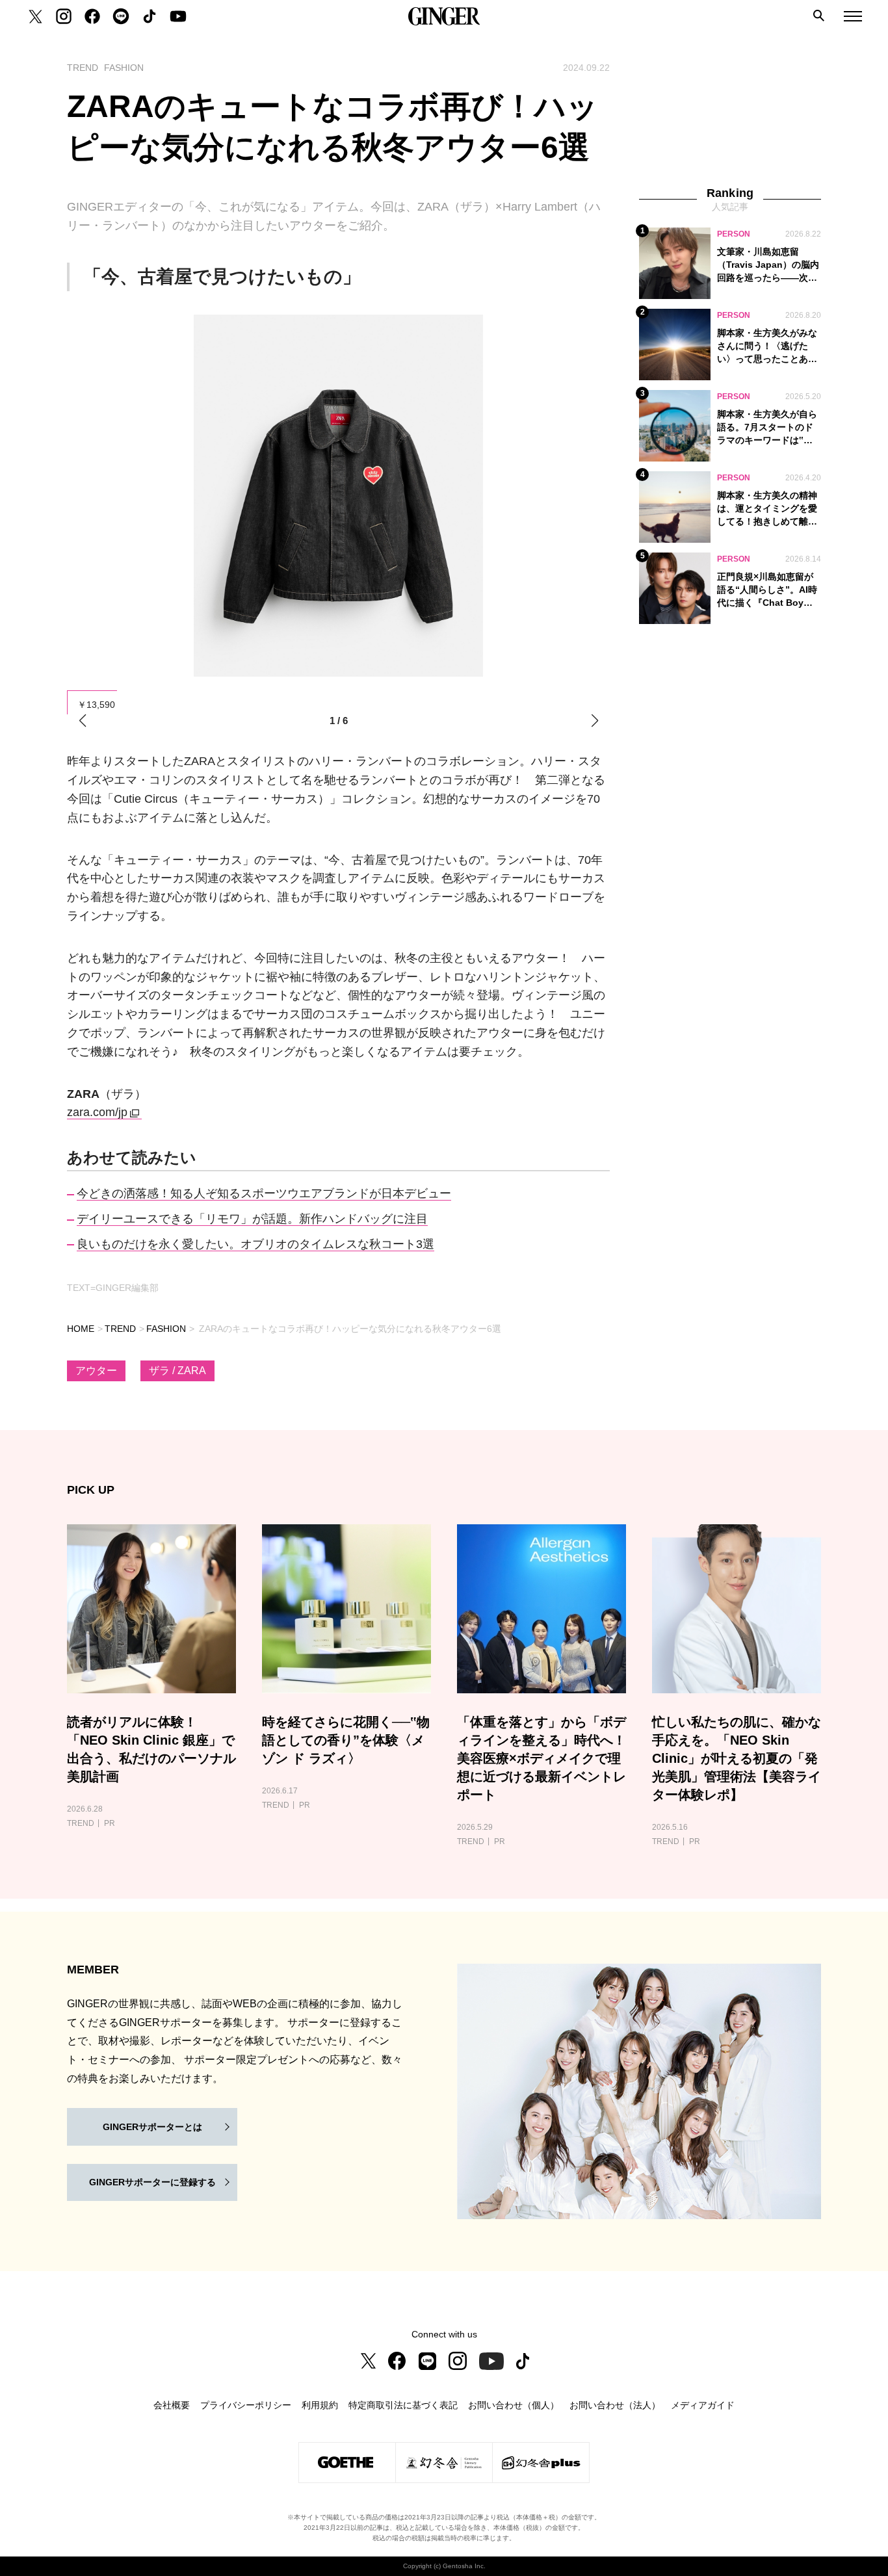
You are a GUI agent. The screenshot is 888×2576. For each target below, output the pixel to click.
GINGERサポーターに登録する (152, 2182)
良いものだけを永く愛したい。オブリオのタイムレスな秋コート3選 (255, 1244)
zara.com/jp (97, 1112)
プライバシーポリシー (246, 2405)
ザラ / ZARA (177, 1371)
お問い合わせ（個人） (514, 2405)
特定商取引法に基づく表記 (403, 2405)
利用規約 (320, 2405)
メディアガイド (703, 2405)
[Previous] (82, 721)
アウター (96, 1371)
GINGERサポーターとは (152, 2127)
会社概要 (172, 2405)
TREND (120, 1329)
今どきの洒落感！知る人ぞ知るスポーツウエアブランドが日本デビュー (264, 1193)
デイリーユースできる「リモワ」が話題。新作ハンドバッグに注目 (252, 1219)
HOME (81, 1329)
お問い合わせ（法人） (615, 2405)
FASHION (166, 1329)
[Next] (594, 721)
